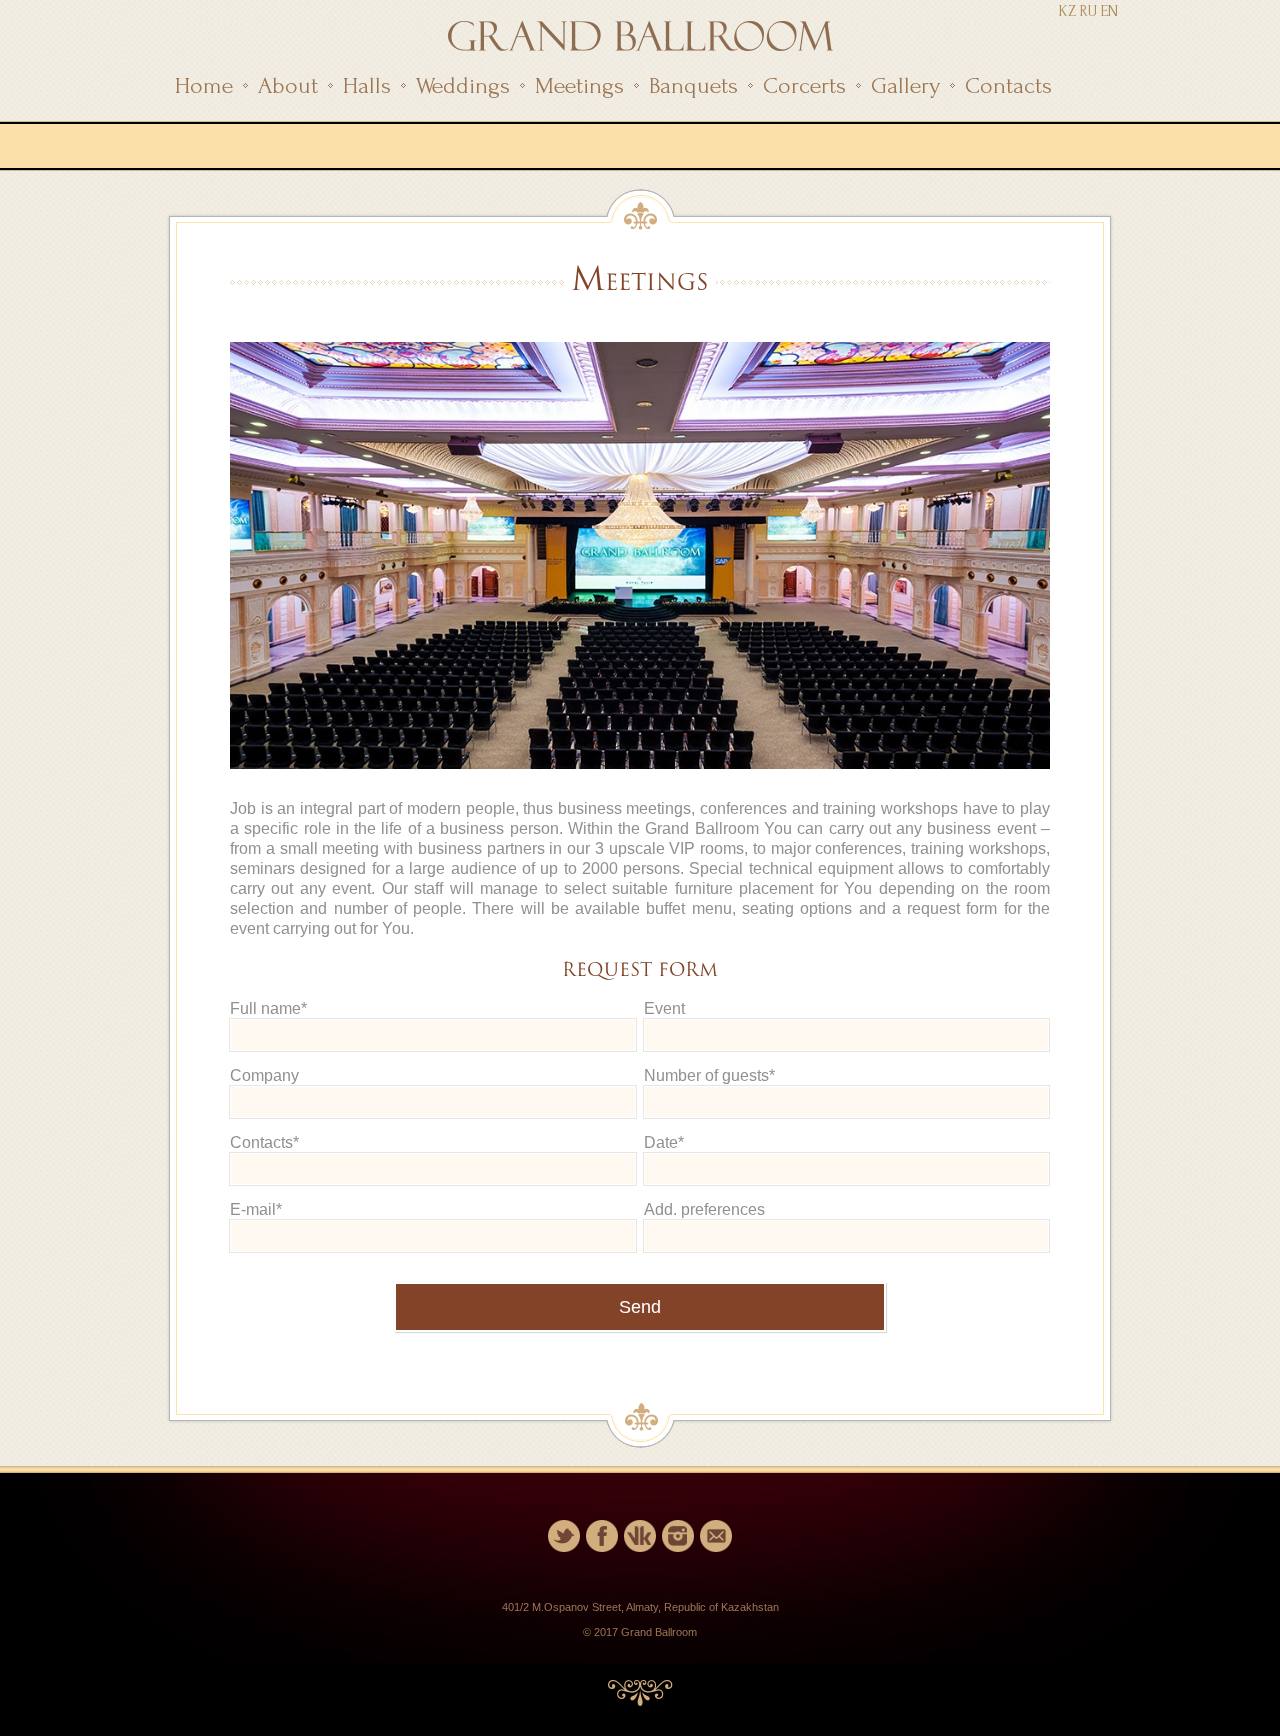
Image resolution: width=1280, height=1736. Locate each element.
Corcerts (804, 85)
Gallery (905, 85)
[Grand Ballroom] (640, 45)
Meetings (579, 85)
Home (204, 85)
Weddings (463, 85)
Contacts (1008, 85)
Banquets (693, 85)
